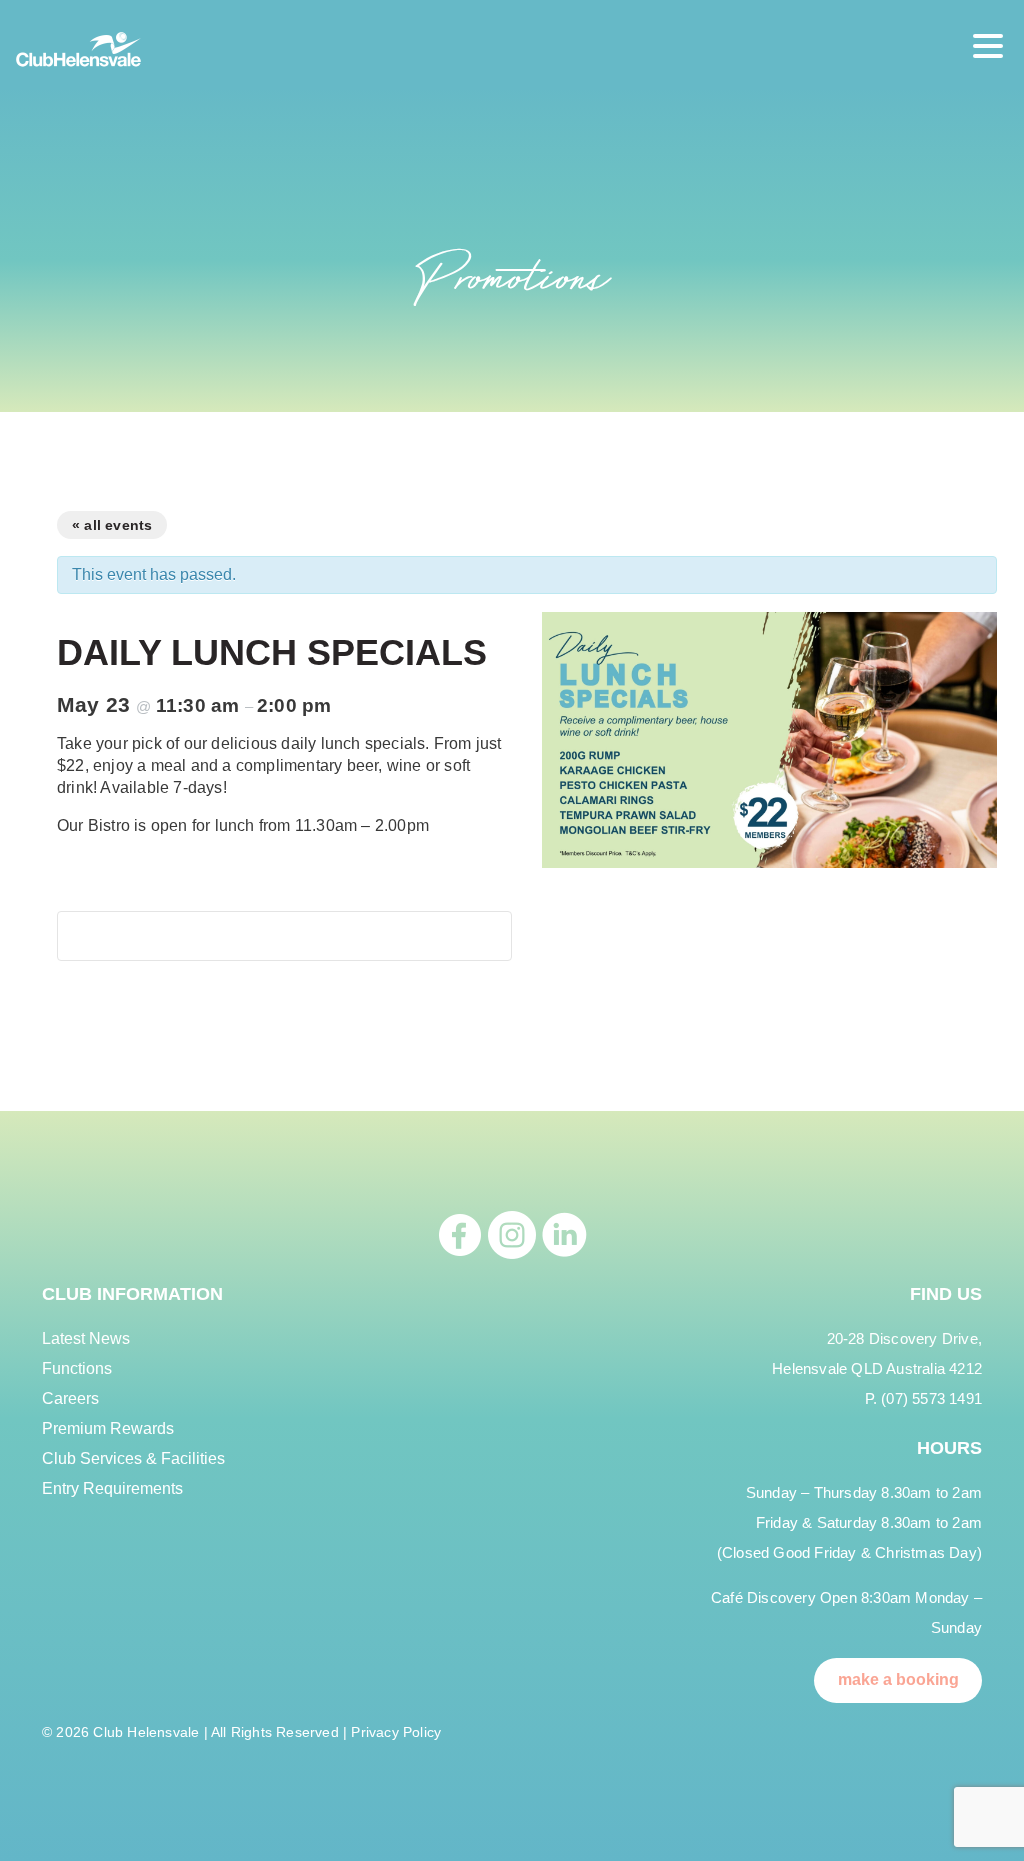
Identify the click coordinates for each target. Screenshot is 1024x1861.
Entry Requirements (112, 1488)
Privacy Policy (396, 1732)
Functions (77, 1368)
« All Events (112, 525)
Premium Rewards (108, 1428)
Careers (70, 1398)
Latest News (86, 1338)
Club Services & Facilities (133, 1458)
